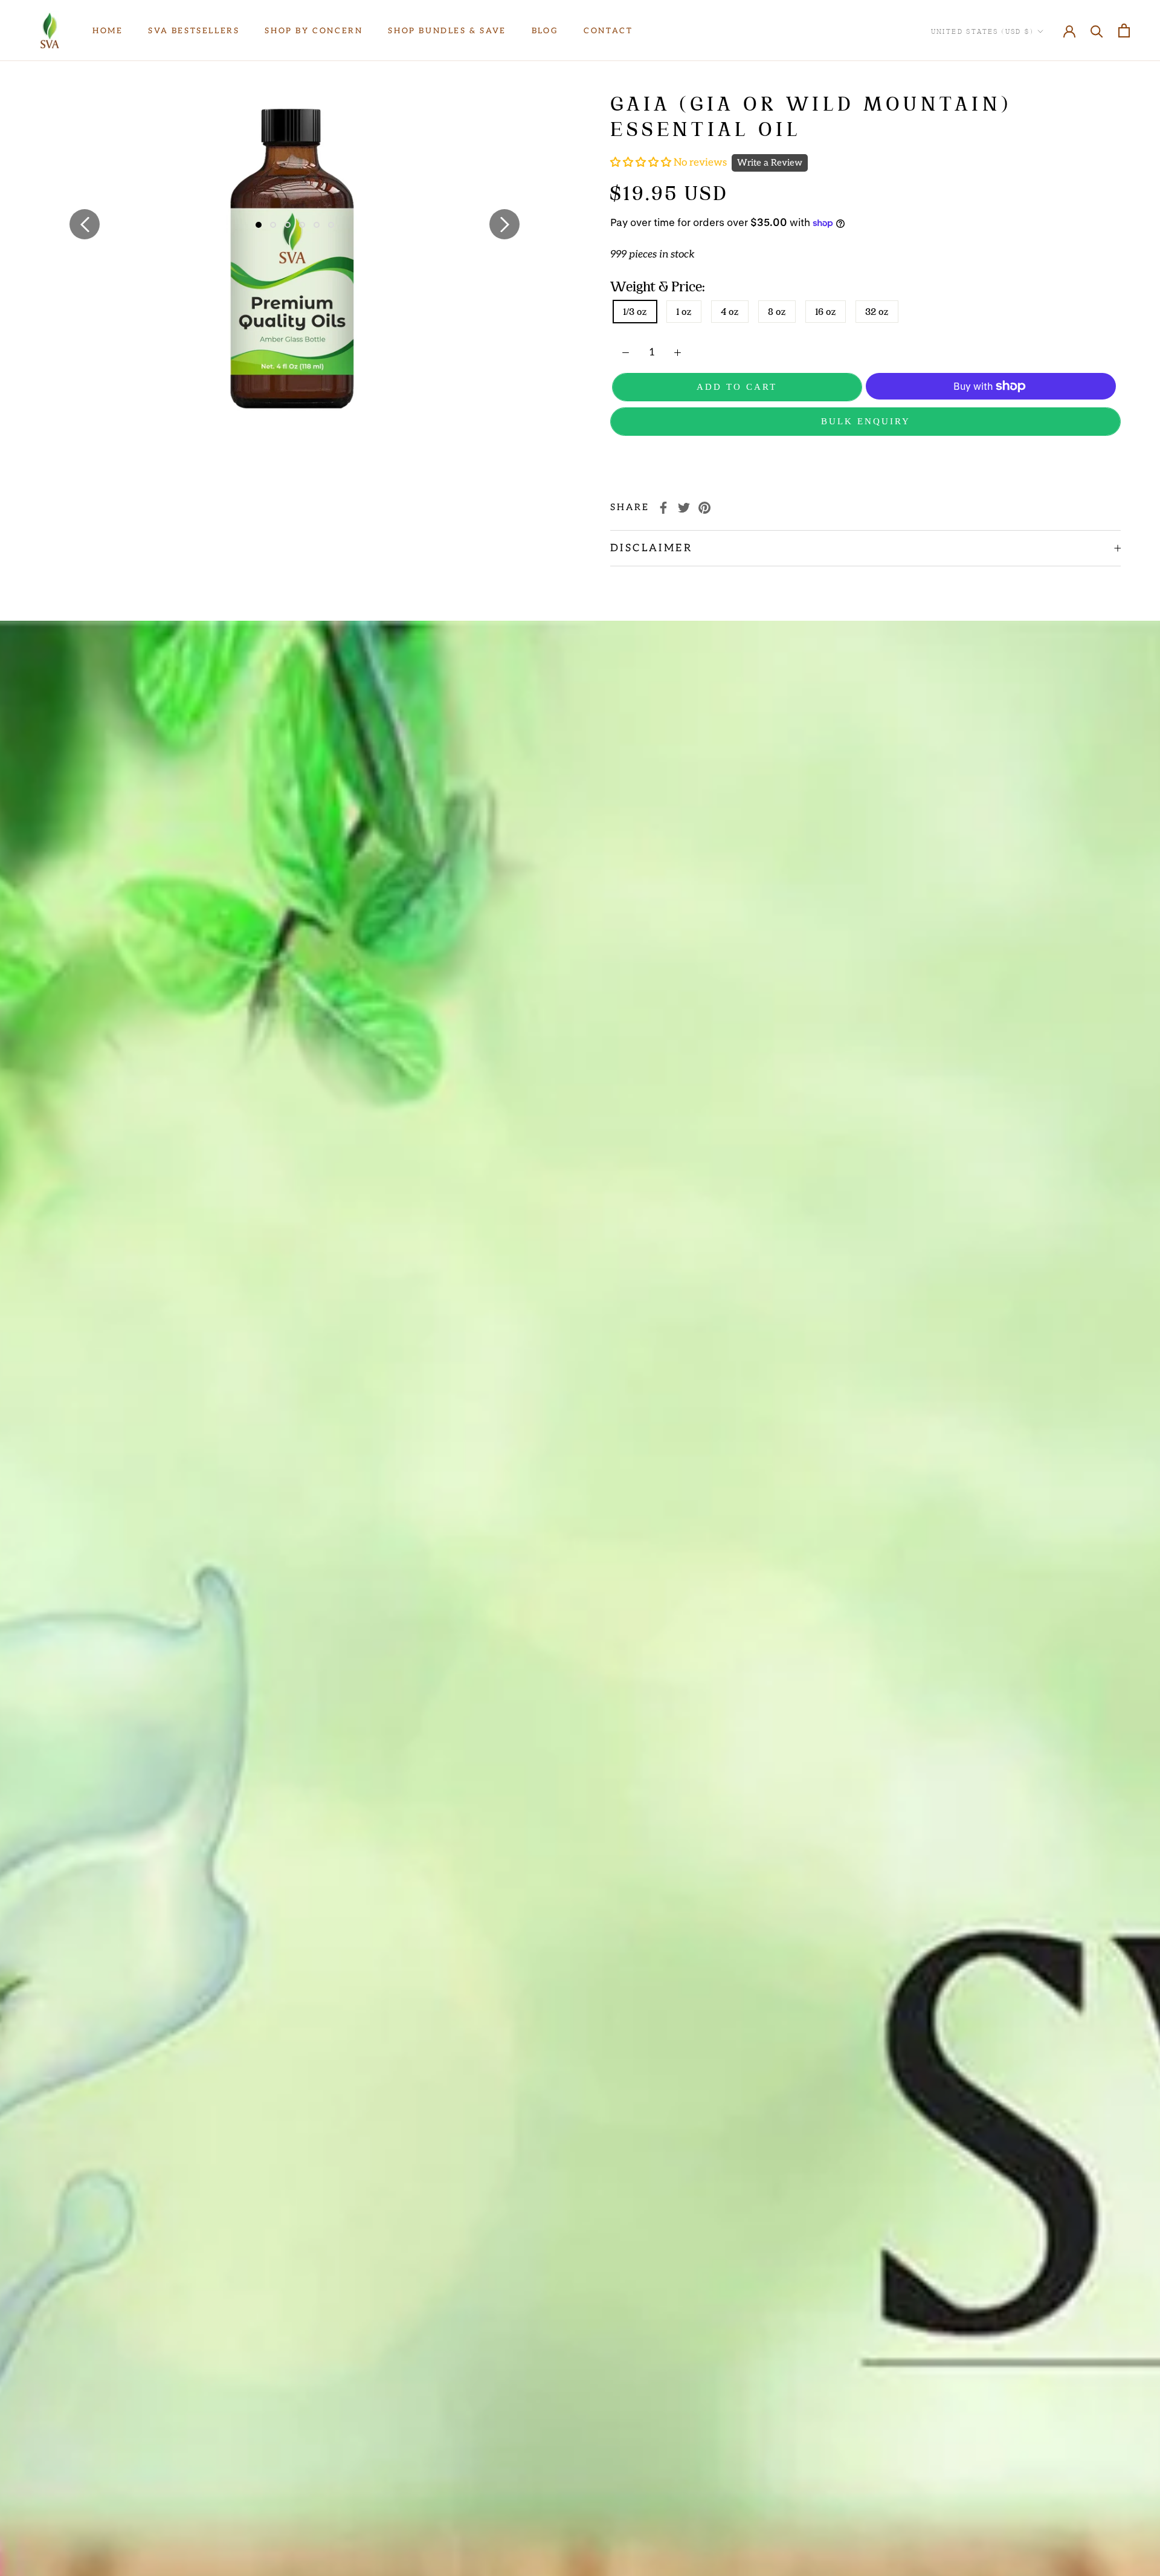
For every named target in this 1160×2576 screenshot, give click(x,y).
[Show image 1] (259, 225)
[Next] (504, 224)
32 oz (877, 312)
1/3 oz (635, 312)
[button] (642, 163)
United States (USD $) (982, 31)
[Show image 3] (288, 225)
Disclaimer (651, 548)
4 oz (730, 312)
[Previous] (85, 224)
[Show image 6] (331, 225)
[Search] (1097, 31)
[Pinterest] (704, 508)
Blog (545, 31)
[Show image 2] (273, 225)
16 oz (826, 312)
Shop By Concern (314, 31)
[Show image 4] (302, 225)
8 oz (777, 312)
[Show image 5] (317, 225)
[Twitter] (684, 508)
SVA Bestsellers (194, 31)
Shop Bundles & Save (447, 31)
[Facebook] (663, 508)
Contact (608, 31)
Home (108, 31)
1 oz (684, 312)
